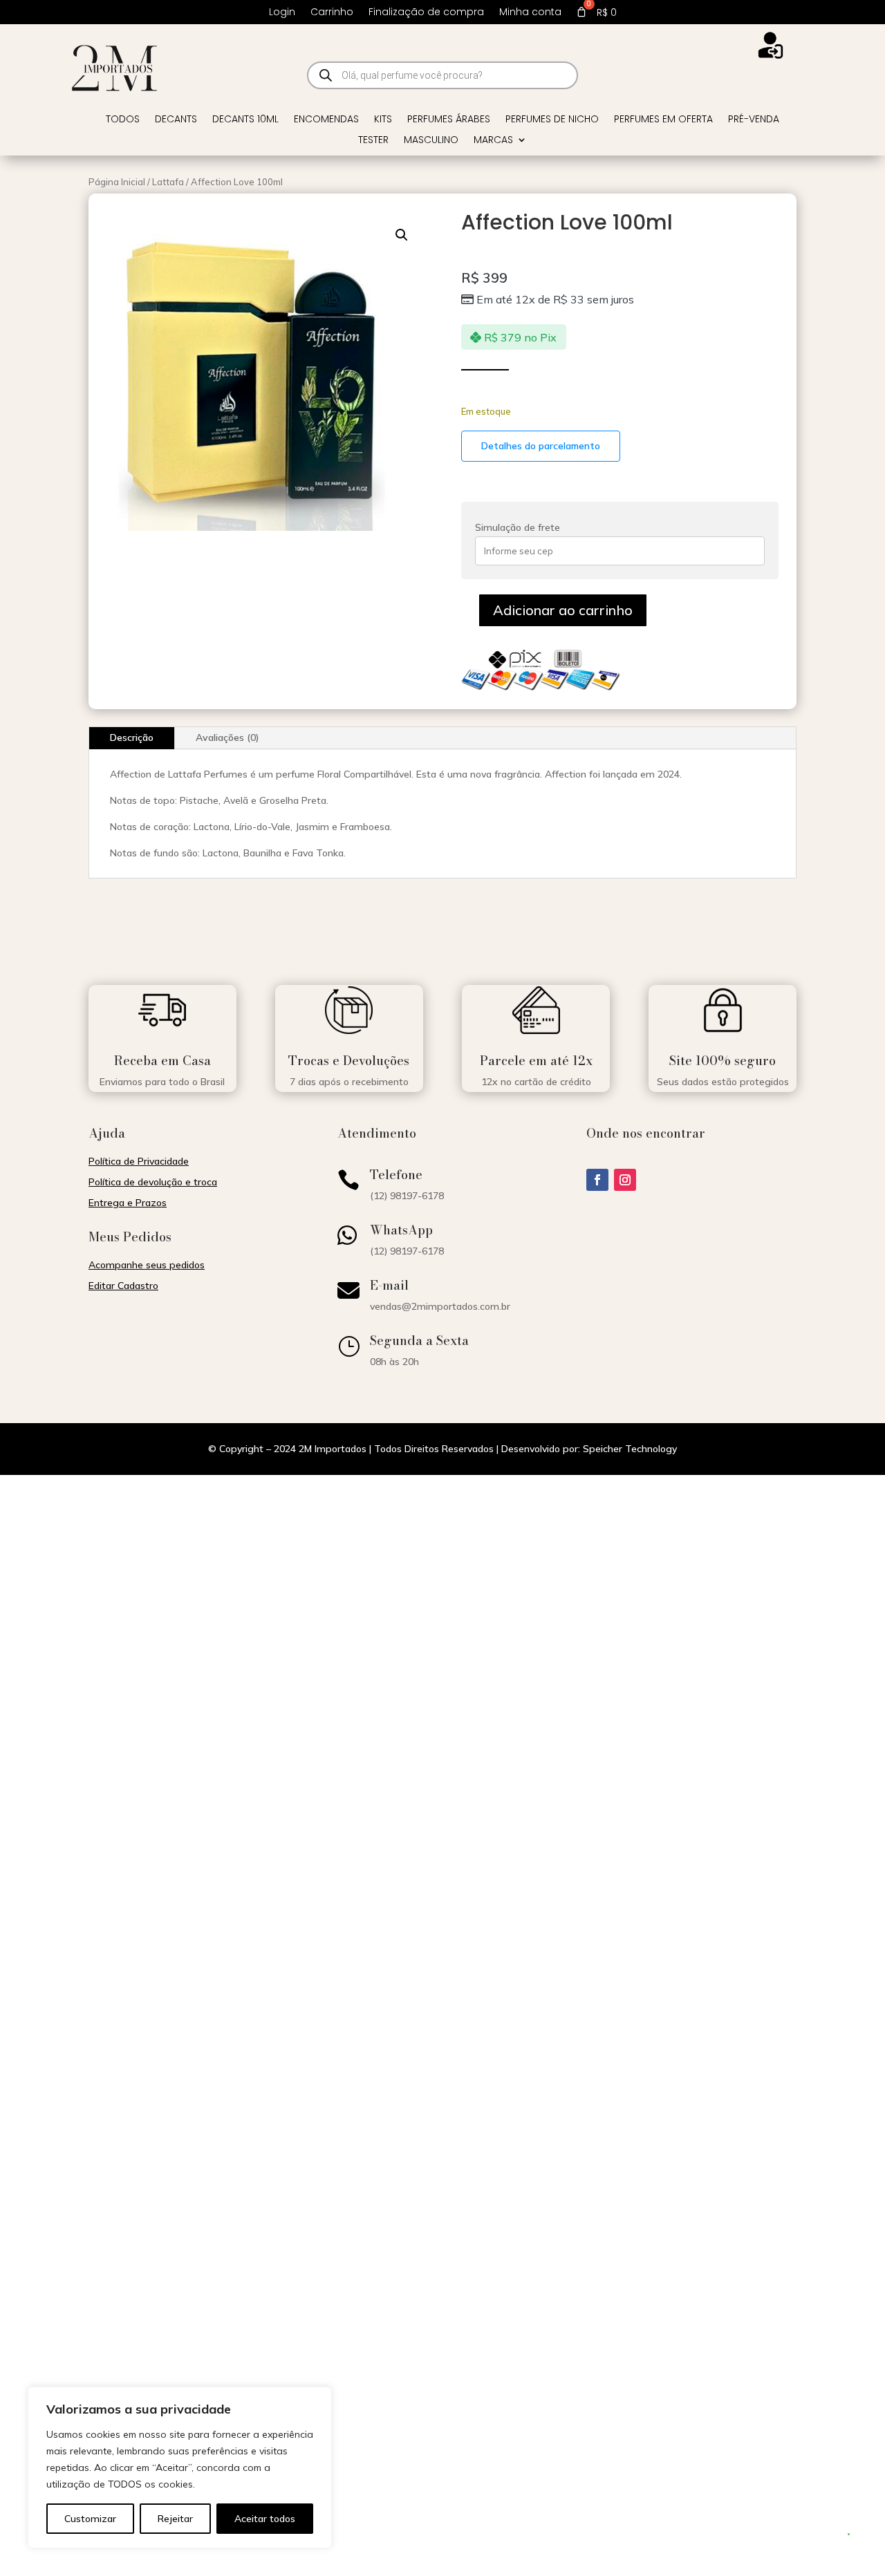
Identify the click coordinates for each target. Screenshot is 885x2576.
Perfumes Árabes (449, 120)
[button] (402, 235)
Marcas (493, 141)
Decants (176, 120)
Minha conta (530, 13)
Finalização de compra (426, 13)
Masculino (431, 141)
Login (282, 13)
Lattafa (168, 182)
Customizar (90, 2519)
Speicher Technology (630, 1449)
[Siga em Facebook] (597, 1180)
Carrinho (332, 13)
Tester (373, 141)
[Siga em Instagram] (625, 1180)
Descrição (132, 737)
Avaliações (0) (227, 737)
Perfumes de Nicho (552, 120)
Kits (383, 120)
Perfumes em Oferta (663, 120)
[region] (180, 2467)
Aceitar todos (265, 2519)
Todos (123, 120)
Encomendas (326, 120)
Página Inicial (117, 182)
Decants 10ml (245, 120)
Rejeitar (175, 2519)
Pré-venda (754, 120)
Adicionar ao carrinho (563, 610)
